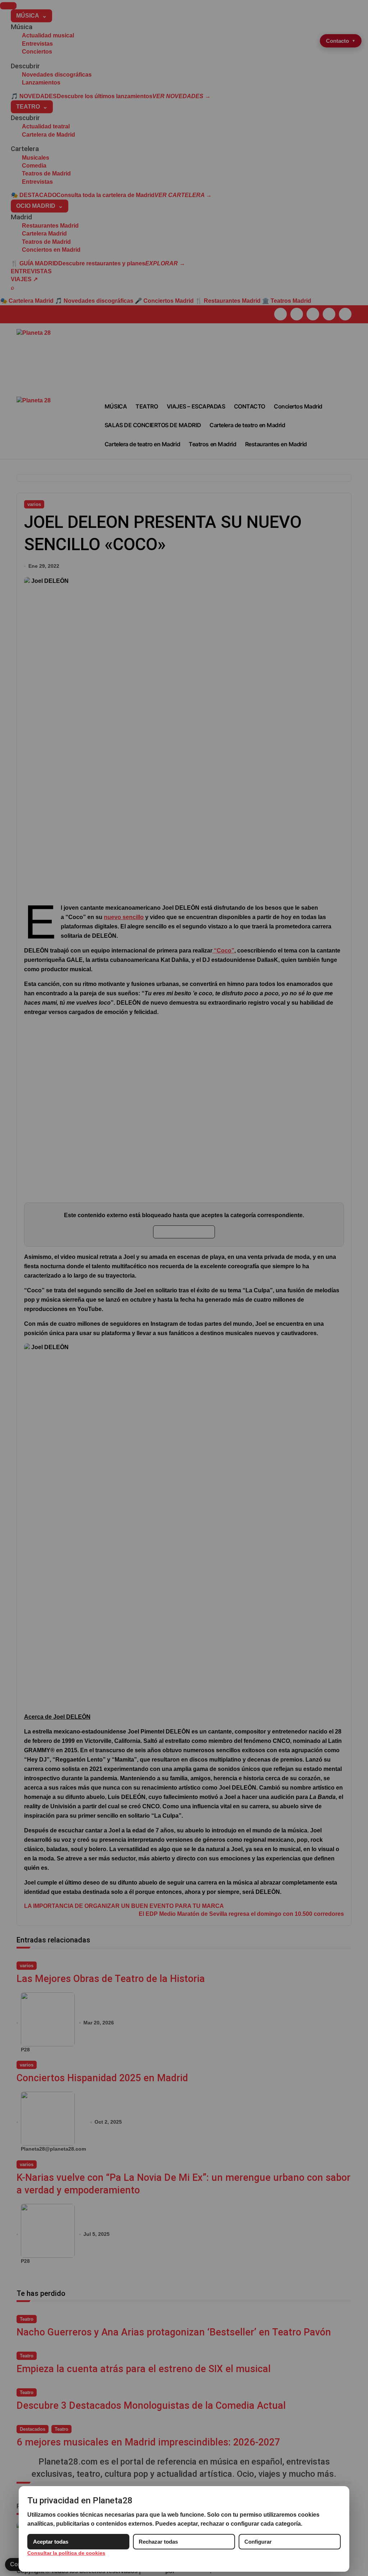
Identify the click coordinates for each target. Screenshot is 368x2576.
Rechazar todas (158, 2542)
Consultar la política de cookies (66, 2553)
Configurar (258, 2542)
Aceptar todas (51, 2542)
